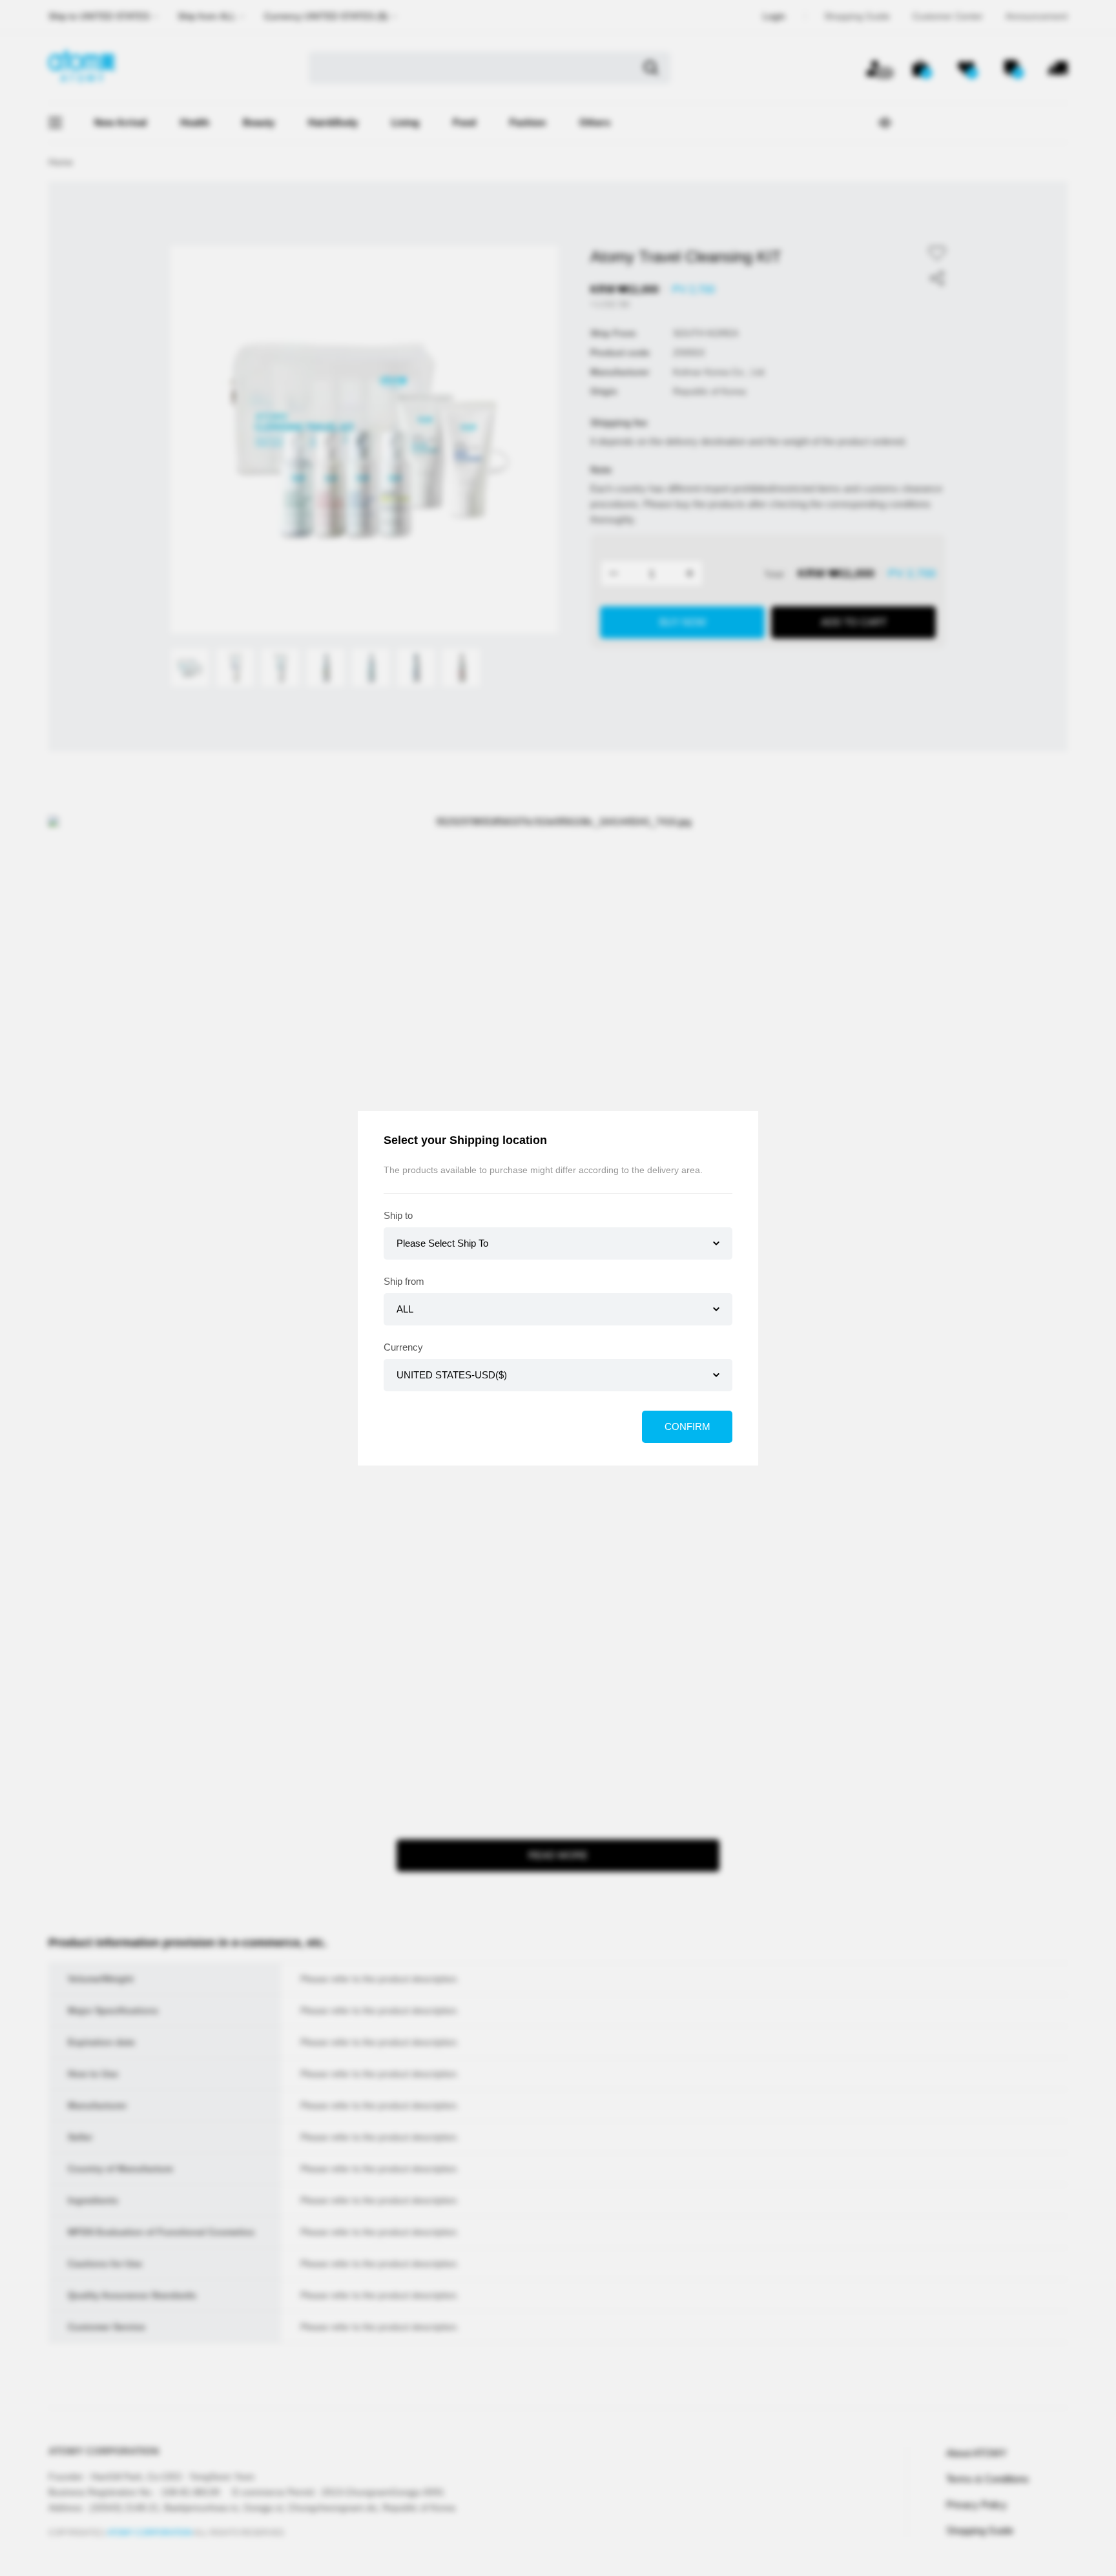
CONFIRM (687, 1426)
